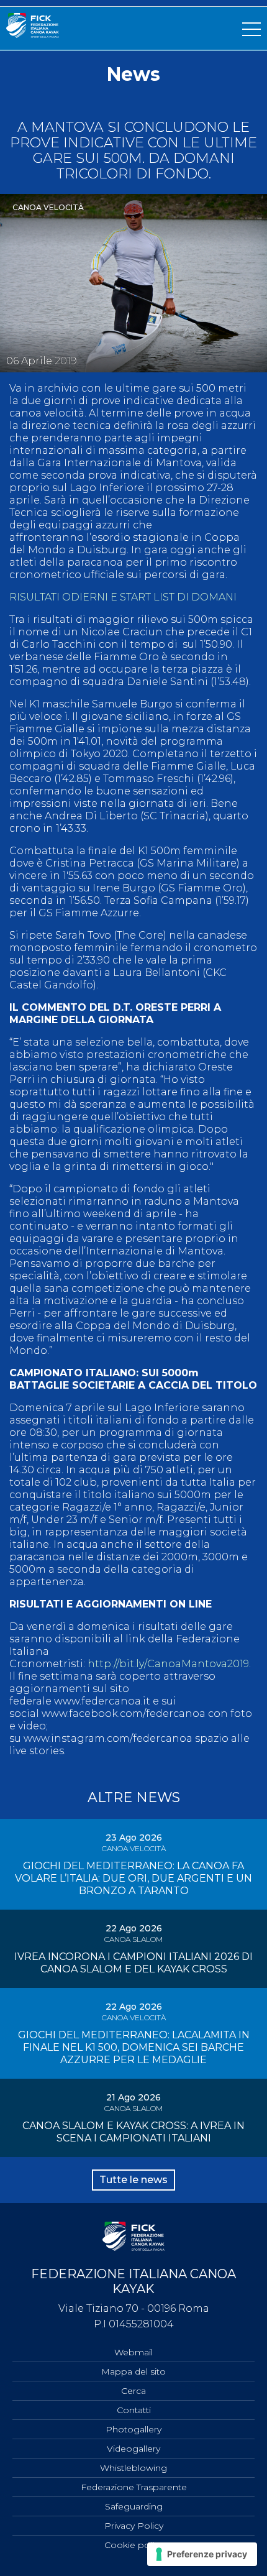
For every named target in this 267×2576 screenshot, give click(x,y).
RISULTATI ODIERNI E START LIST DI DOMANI (123, 597)
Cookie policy (134, 2545)
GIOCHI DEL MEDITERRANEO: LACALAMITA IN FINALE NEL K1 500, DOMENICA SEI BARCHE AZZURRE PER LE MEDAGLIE (134, 2047)
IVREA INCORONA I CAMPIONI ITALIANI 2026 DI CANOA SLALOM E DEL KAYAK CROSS (133, 1963)
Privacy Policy (134, 2526)
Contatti (134, 2410)
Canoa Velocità (48, 207)
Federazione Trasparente (134, 2487)
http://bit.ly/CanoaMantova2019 (168, 1664)
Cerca (133, 2391)
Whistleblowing (133, 2468)
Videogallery (133, 2449)
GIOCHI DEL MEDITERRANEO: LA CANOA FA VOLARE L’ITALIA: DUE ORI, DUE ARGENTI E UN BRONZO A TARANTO (133, 1878)
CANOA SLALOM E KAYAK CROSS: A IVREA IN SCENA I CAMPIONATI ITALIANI (133, 2132)
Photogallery (133, 2429)
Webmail (133, 2352)
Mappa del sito (133, 2371)
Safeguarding (134, 2506)
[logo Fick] (33, 34)
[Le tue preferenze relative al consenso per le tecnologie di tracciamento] (202, 2554)
